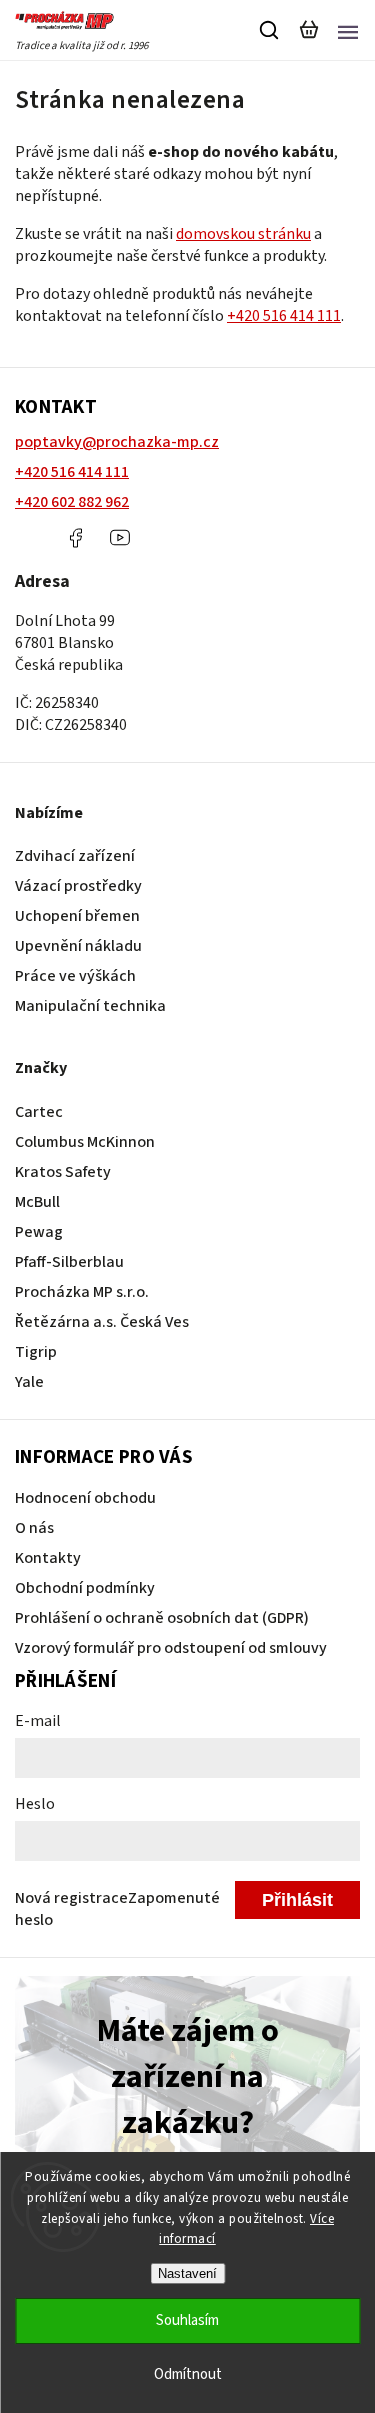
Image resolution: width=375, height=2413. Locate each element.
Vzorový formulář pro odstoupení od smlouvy (171, 1648)
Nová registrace (71, 1898)
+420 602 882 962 (72, 502)
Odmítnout (188, 2374)
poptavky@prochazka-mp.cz (117, 442)
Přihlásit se (297, 1904)
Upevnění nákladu (78, 946)
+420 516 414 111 (284, 316)
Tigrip (36, 1352)
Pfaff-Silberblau (69, 1262)
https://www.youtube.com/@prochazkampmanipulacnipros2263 (120, 538)
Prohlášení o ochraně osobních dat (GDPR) (162, 1618)
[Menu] (348, 30)
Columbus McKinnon (85, 1142)
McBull (37, 1202)
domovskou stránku (243, 234)
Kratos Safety (63, 1172)
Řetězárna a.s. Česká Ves (102, 1322)
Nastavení (187, 2273)
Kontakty (48, 1558)
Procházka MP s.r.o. (82, 1292)
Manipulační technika (90, 1006)
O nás (34, 1528)
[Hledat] (270, 30)
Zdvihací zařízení (75, 856)
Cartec (39, 1112)
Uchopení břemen (77, 916)
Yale (29, 1382)
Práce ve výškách (75, 976)
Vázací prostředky (78, 886)
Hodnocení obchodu (85, 1498)
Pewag (39, 1232)
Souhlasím (187, 2320)
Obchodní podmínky (85, 1588)
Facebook (75, 538)
